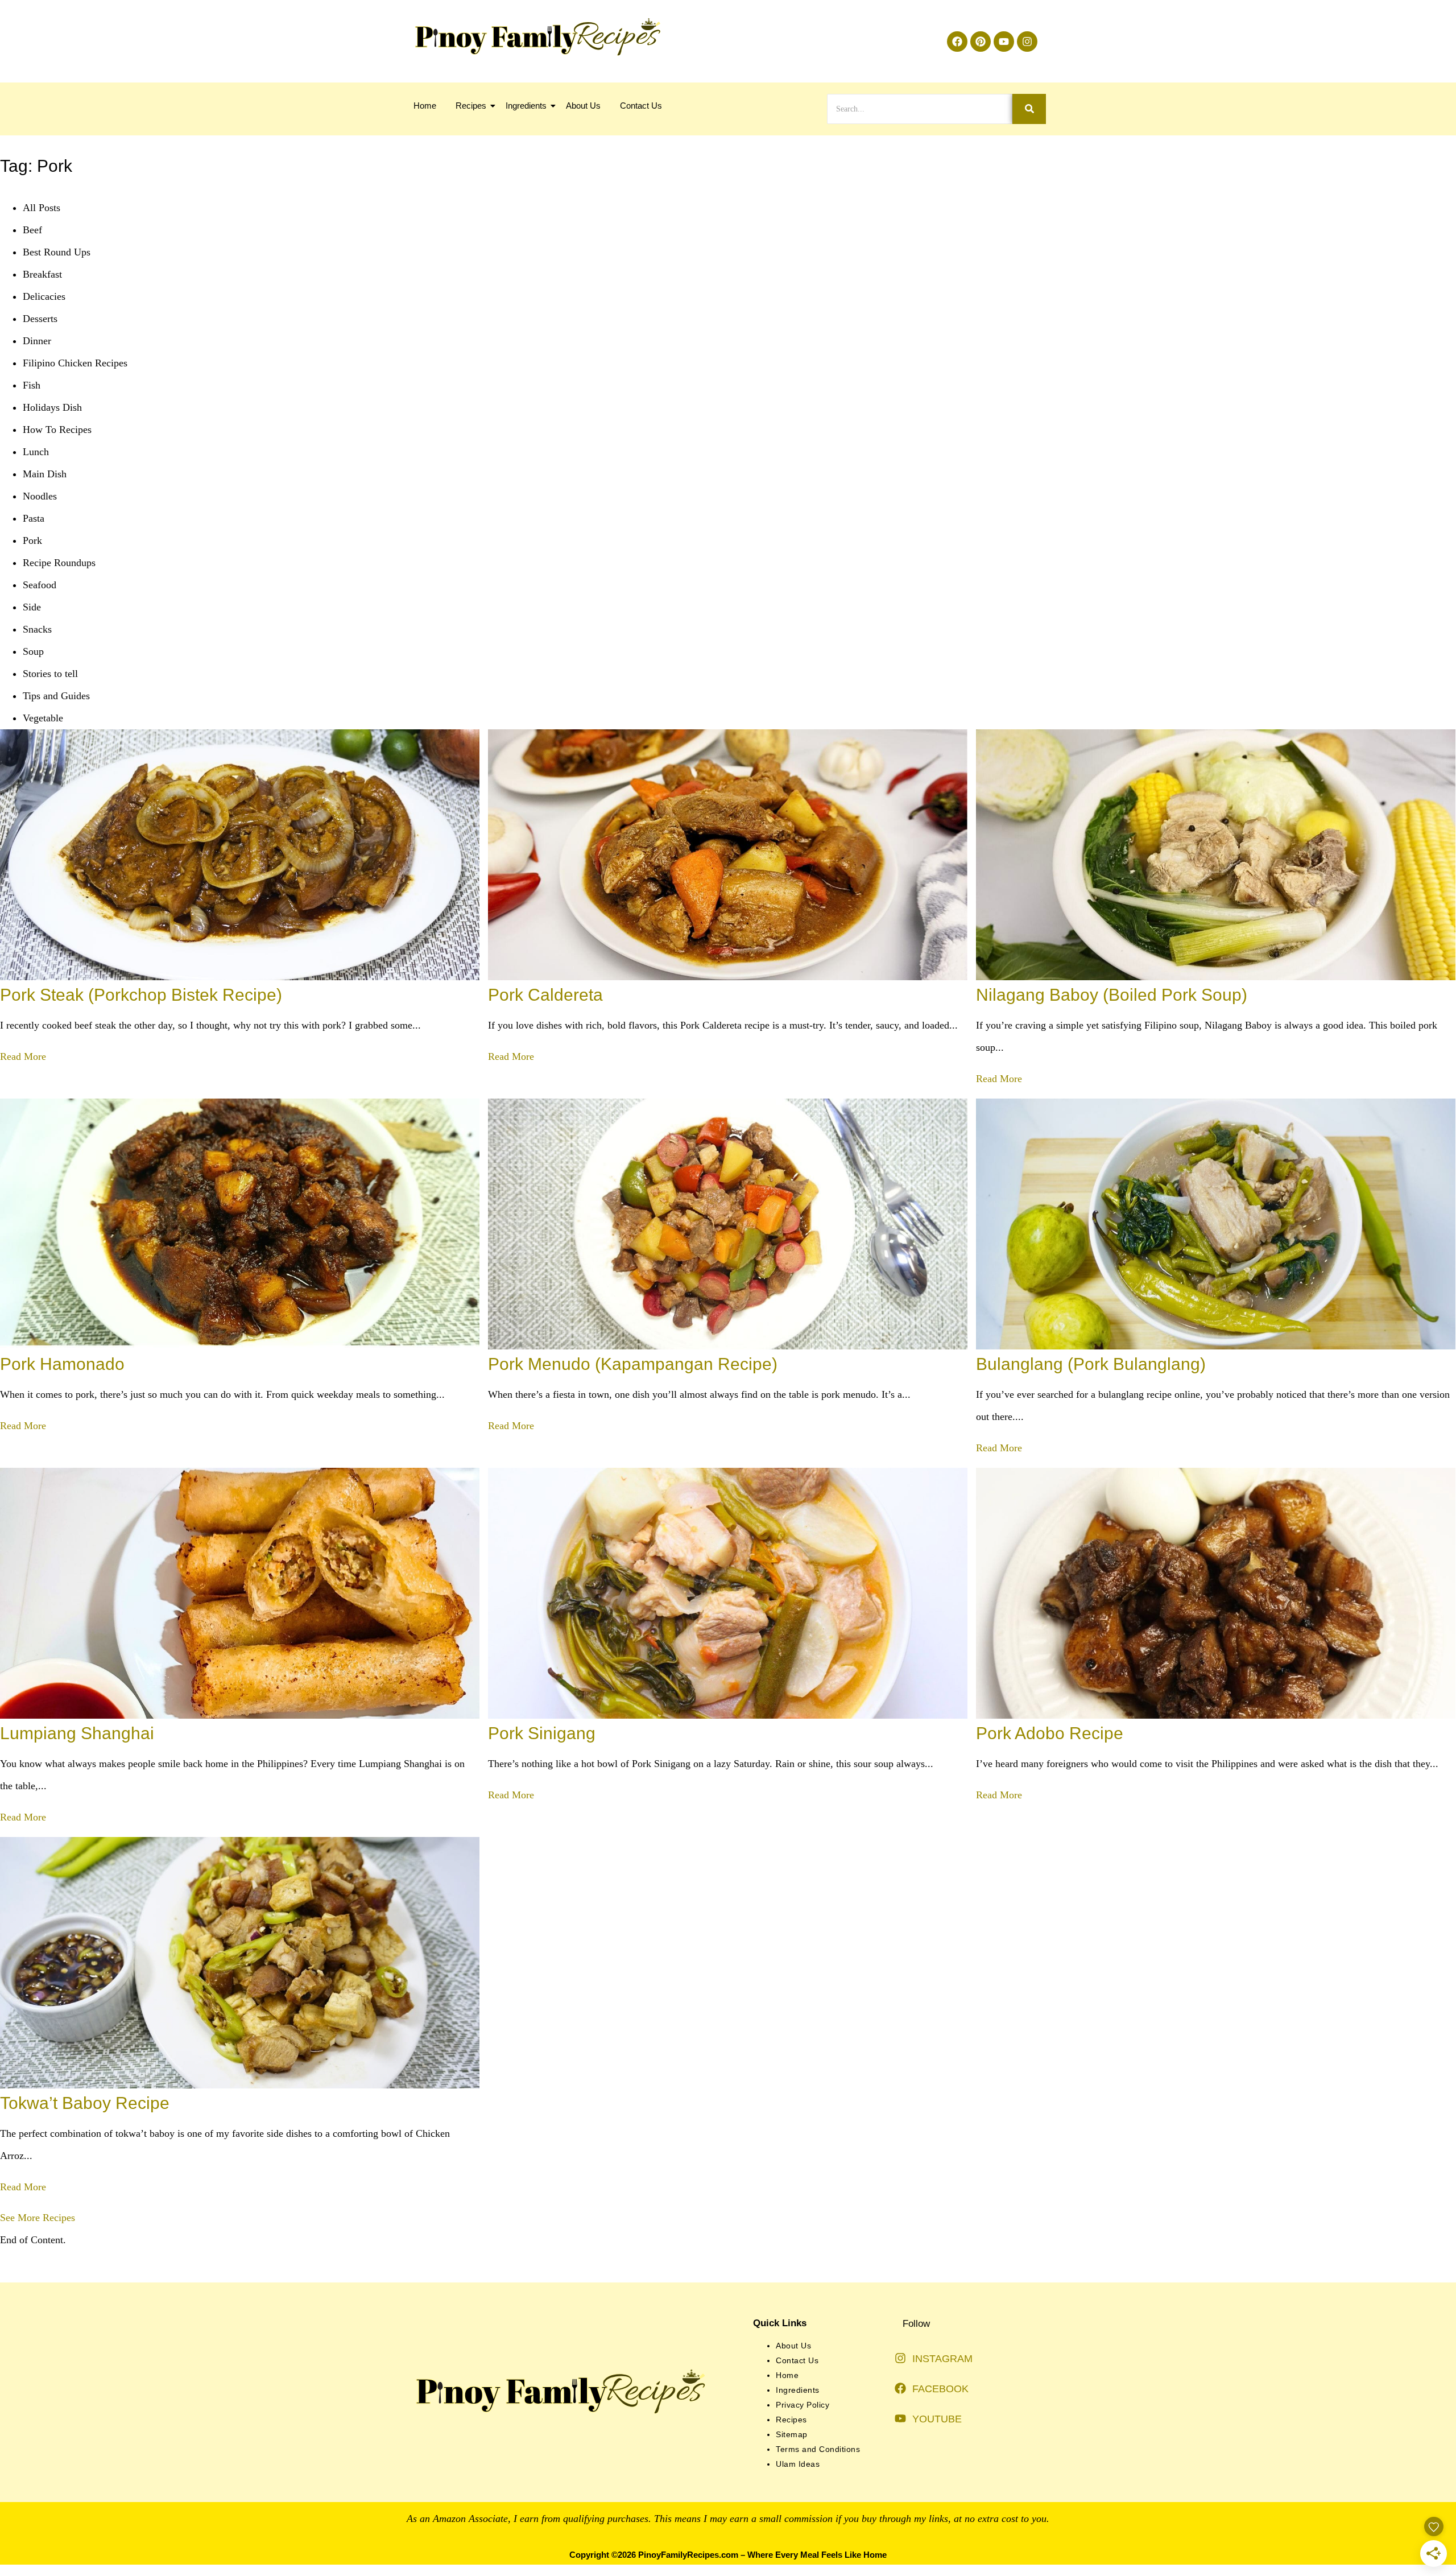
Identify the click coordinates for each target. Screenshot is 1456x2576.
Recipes (471, 106)
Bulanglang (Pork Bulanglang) (1091, 1364)
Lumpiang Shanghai (77, 1733)
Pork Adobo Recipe (1050, 1733)
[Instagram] (1027, 42)
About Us (583, 106)
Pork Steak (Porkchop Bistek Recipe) (141, 995)
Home (425, 106)
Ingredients (526, 106)
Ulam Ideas (798, 2464)
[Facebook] (957, 42)
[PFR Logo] (536, 37)
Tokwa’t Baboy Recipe (85, 2103)
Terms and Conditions (818, 2449)
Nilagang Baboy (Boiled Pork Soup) (1112, 995)
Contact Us (641, 106)
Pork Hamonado (62, 1364)
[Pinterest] (981, 42)
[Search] (1029, 109)
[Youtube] (1004, 42)
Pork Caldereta (545, 995)
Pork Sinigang (542, 1733)
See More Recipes (38, 2218)
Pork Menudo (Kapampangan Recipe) (633, 1364)
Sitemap (792, 2434)
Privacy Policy (803, 2405)
